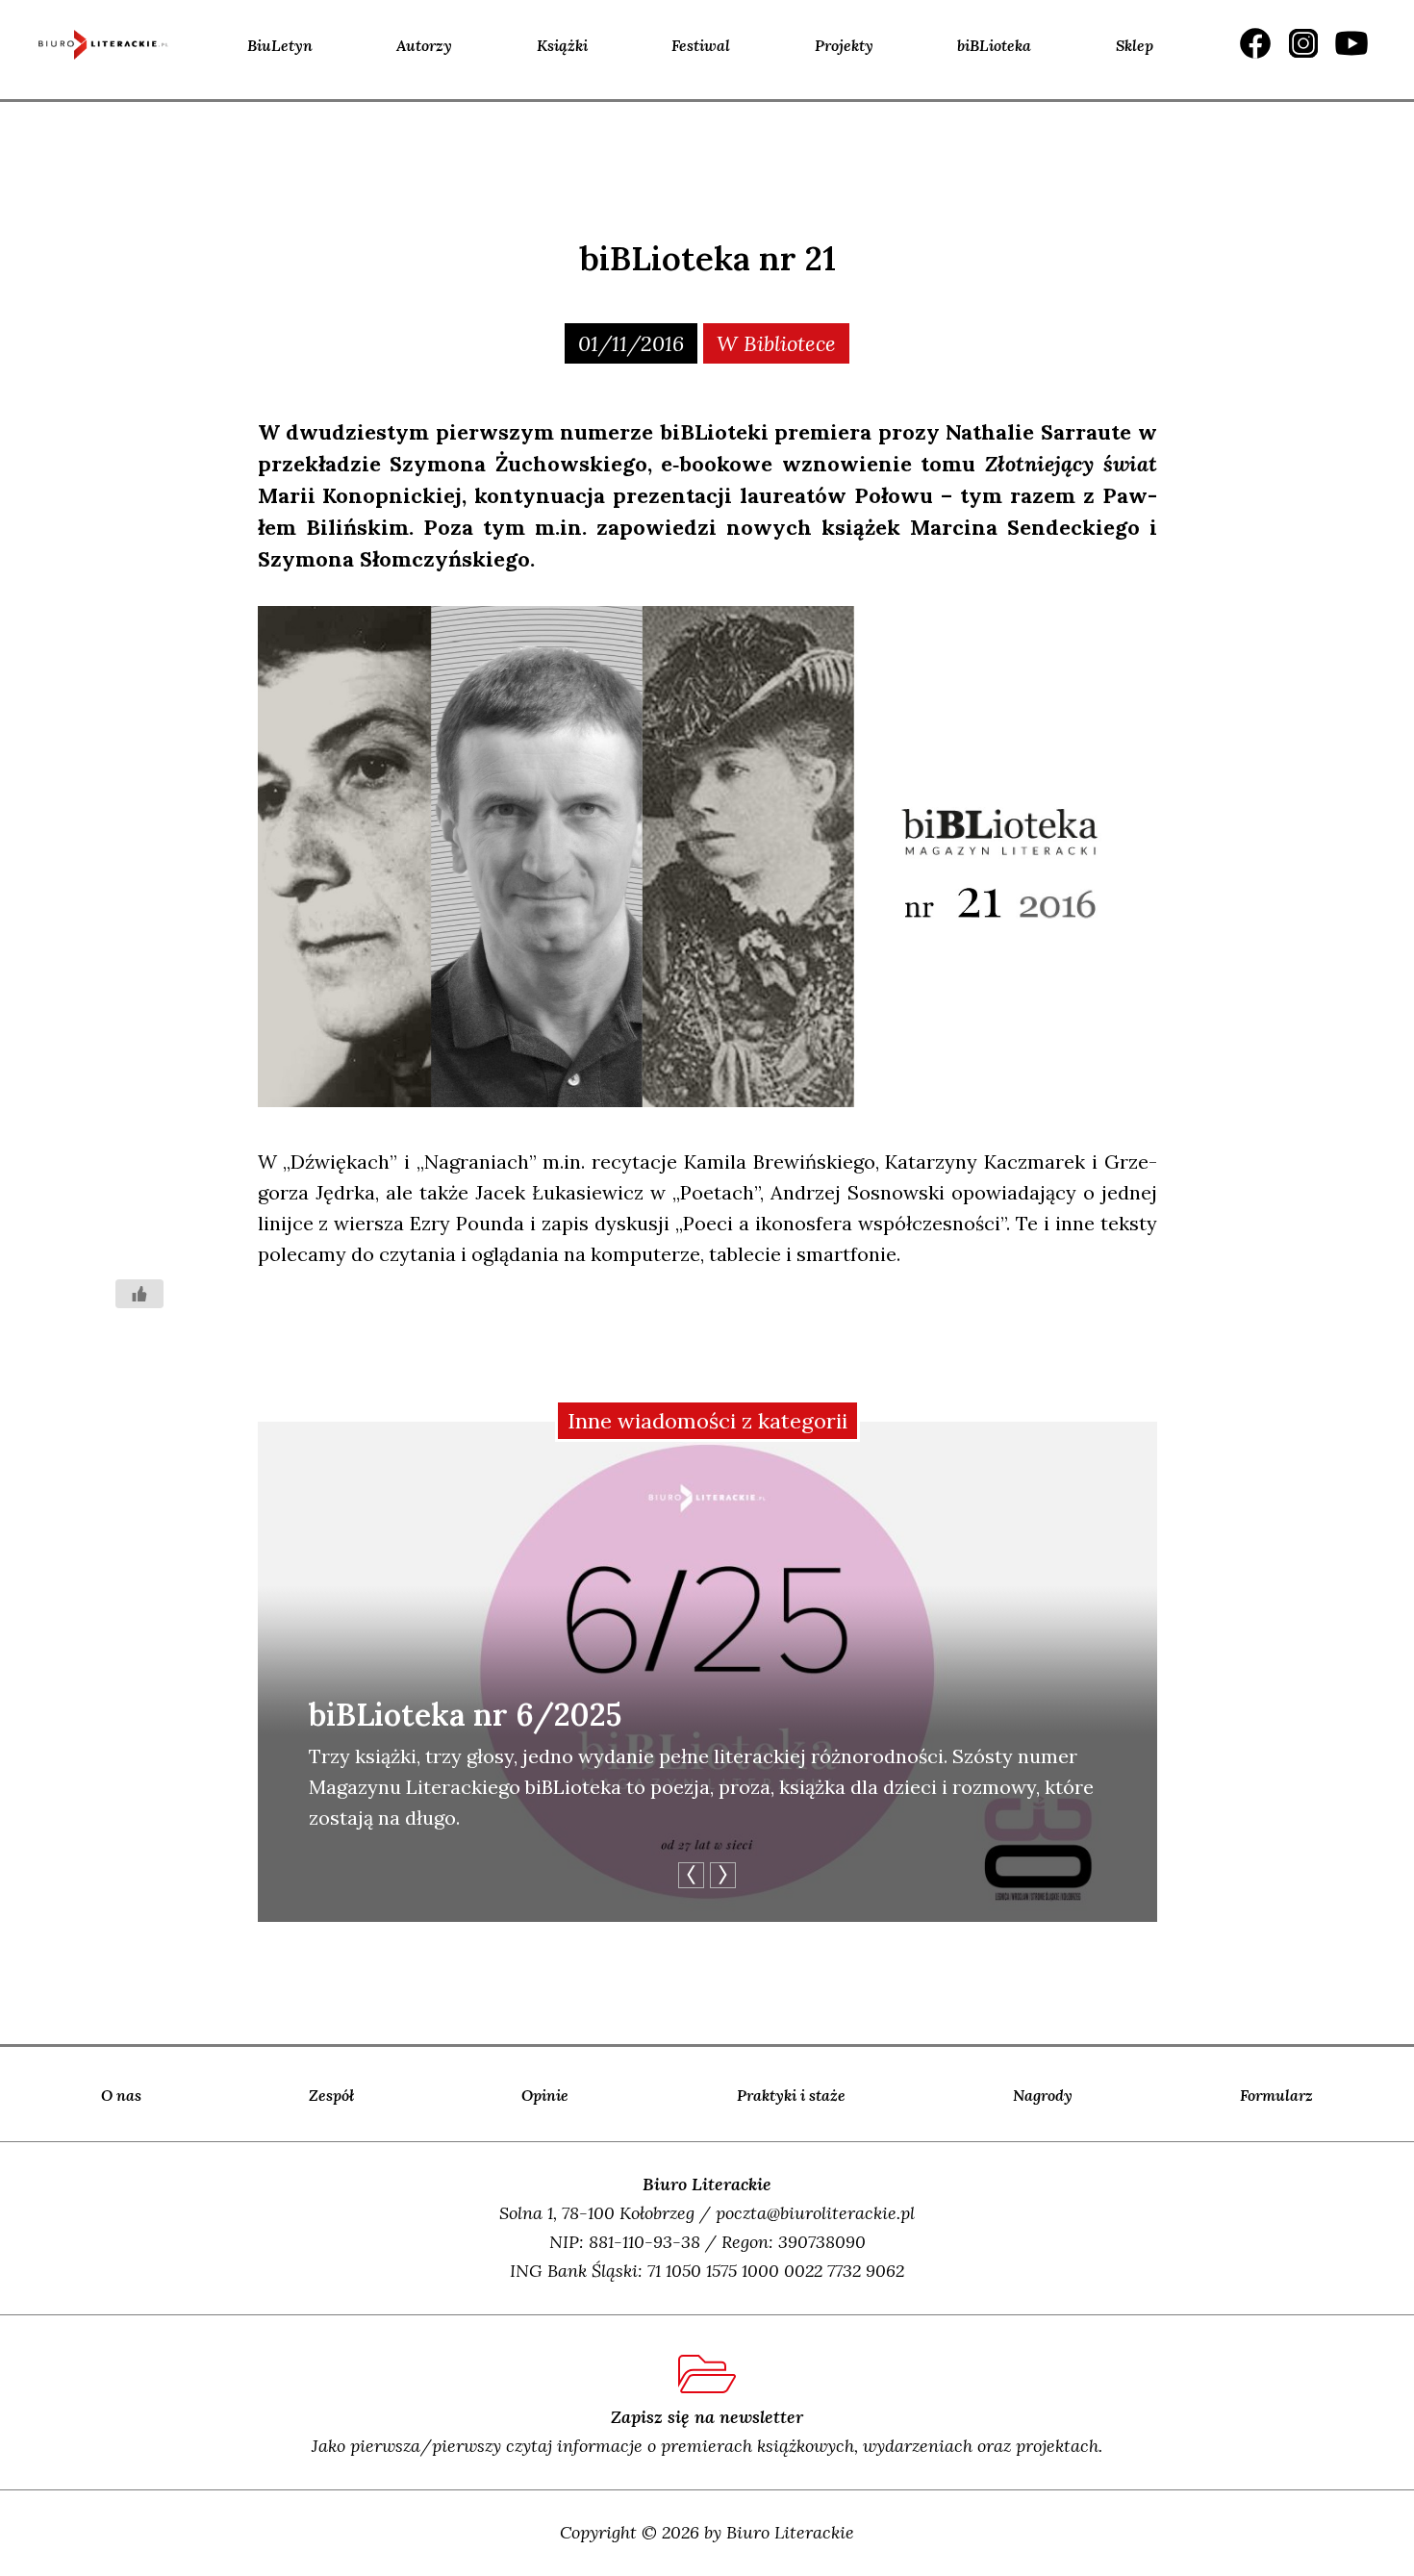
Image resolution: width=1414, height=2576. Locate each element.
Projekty (844, 45)
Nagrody (1043, 2095)
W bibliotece (776, 343)
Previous (691, 1875)
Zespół (331, 2095)
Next (723, 1875)
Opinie (545, 2095)
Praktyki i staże (791, 2095)
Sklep (1135, 45)
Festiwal (701, 45)
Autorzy (424, 45)
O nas (121, 2095)
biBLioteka (994, 45)
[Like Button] (139, 1294)
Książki (562, 45)
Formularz (1276, 2095)
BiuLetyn (280, 45)
